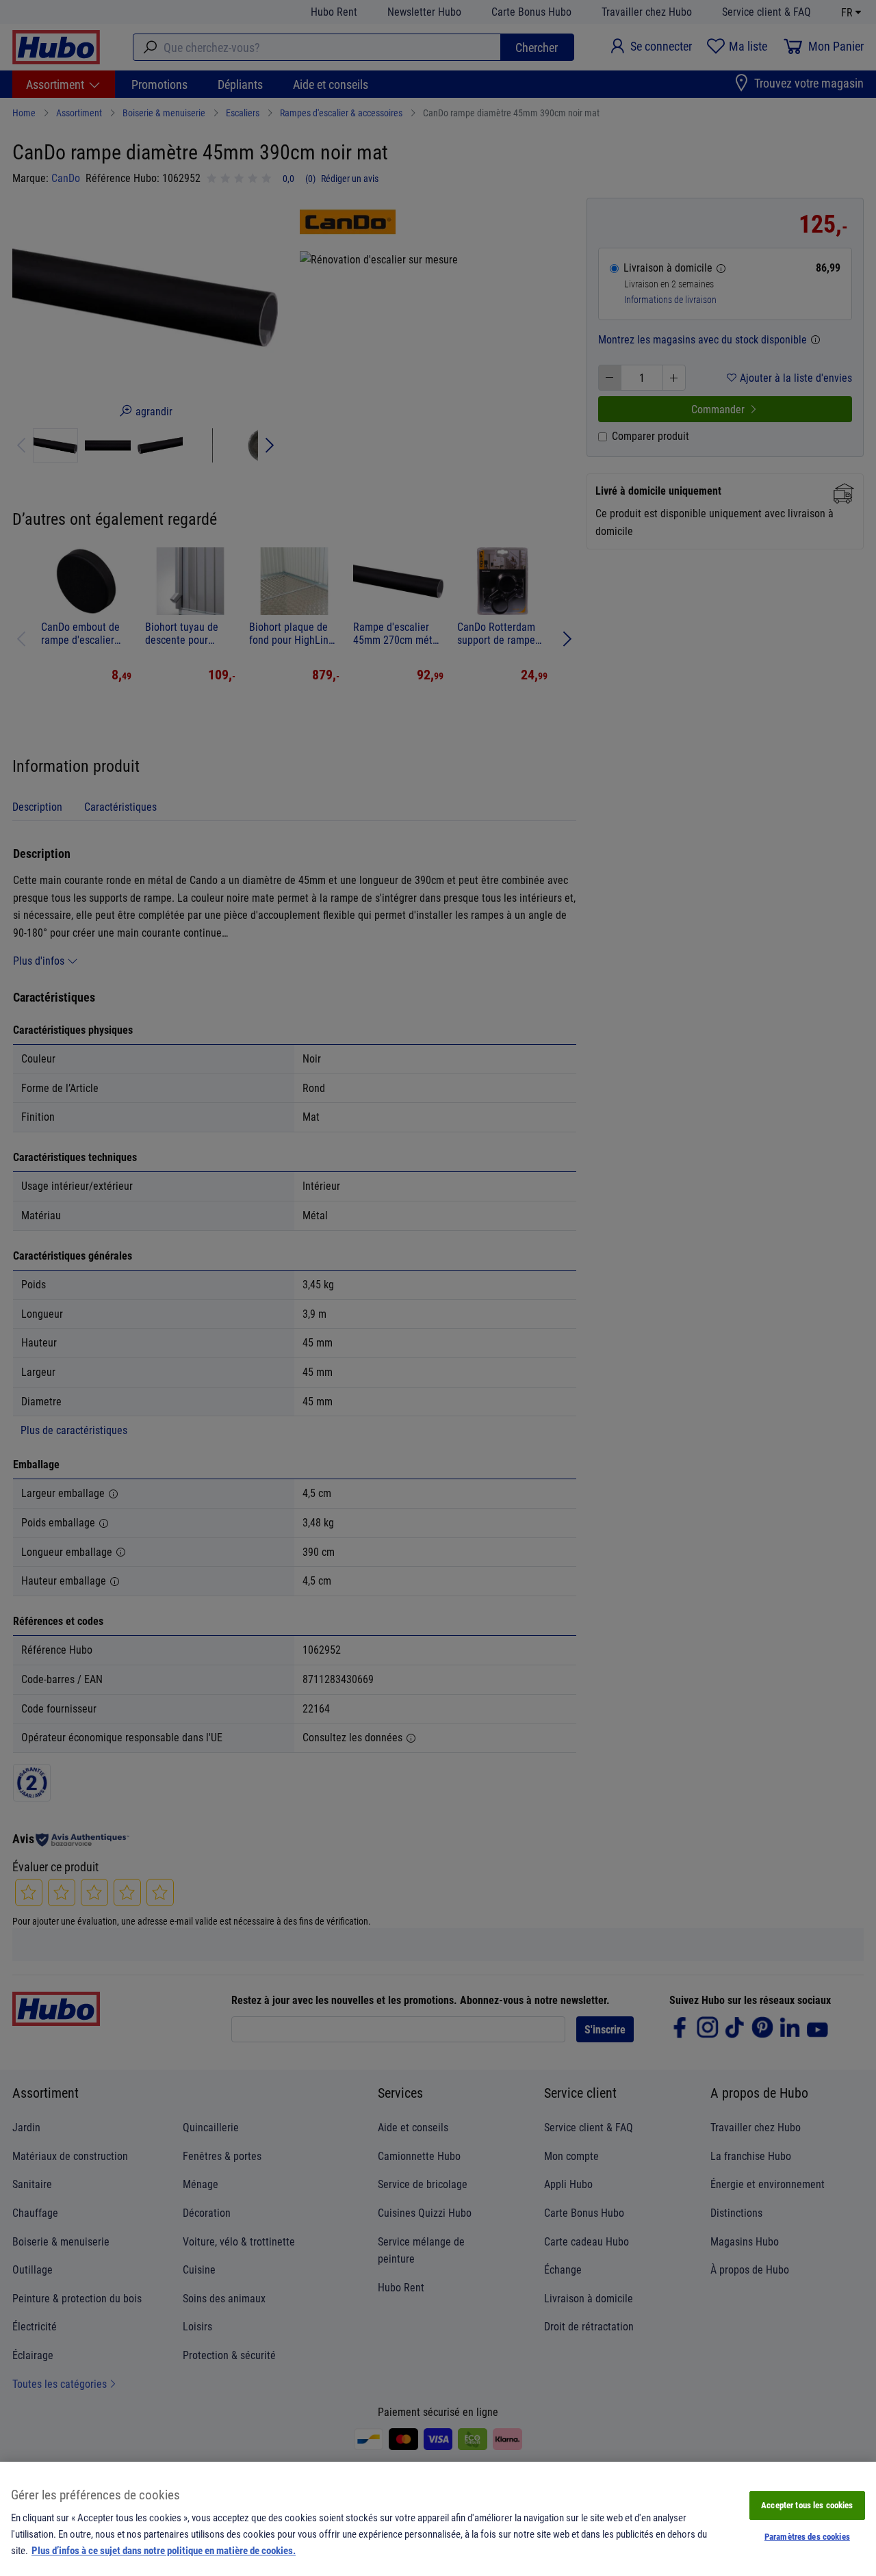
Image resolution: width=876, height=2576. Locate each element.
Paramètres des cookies (807, 2536)
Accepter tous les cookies (807, 2505)
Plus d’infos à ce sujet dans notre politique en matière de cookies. (164, 2550)
